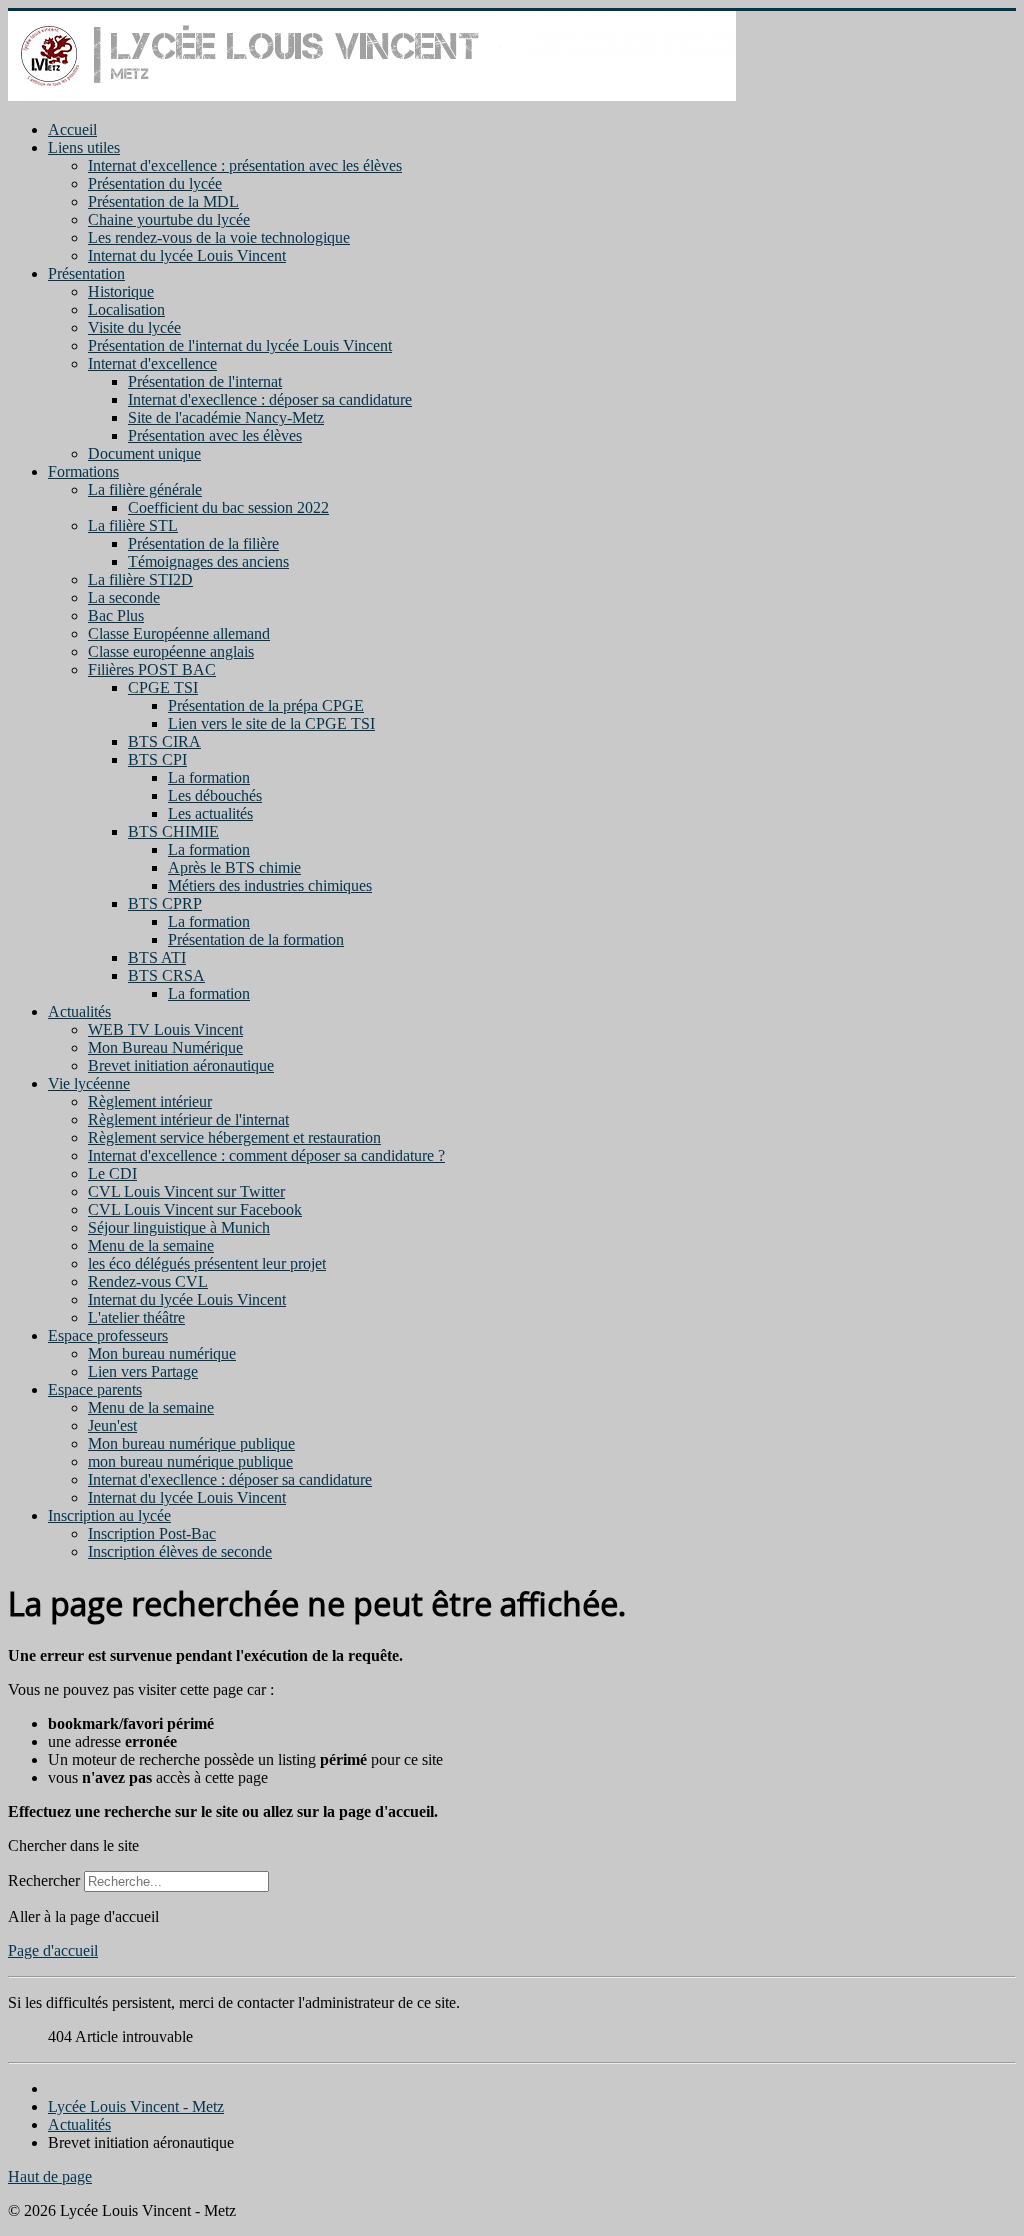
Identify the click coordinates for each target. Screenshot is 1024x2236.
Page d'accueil (53, 1950)
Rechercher (44, 1880)
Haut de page (50, 2176)
